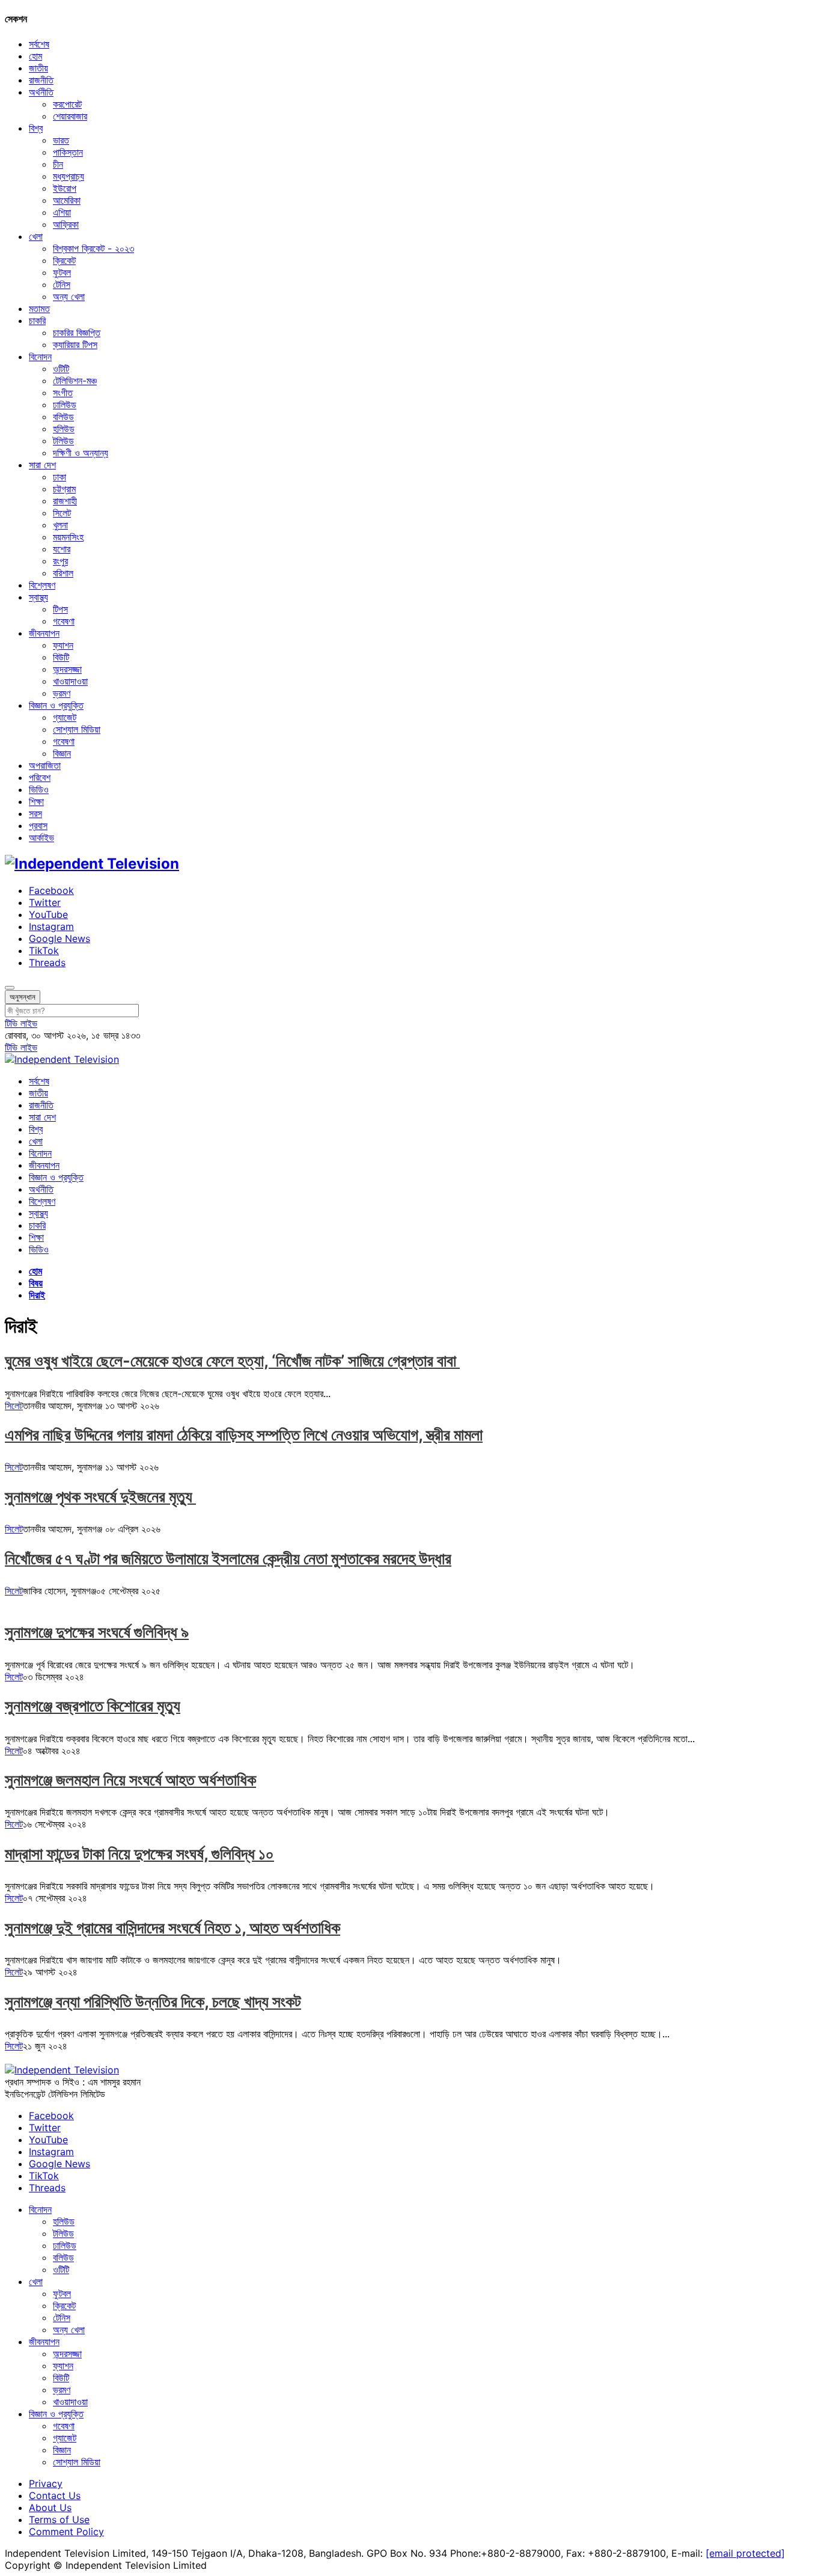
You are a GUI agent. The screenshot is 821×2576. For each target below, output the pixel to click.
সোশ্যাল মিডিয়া (77, 729)
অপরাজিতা (45, 765)
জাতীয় (38, 68)
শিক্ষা (36, 801)
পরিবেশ (40, 777)
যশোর (62, 549)
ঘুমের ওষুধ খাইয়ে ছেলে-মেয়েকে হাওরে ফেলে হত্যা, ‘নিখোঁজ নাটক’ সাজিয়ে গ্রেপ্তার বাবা (232, 1361)
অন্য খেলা (69, 296)
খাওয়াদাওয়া (70, 681)
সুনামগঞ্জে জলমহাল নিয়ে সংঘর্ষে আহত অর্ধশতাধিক (130, 1780)
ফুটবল (62, 272)
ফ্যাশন (63, 645)
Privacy (46, 2483)
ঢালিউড (65, 405)
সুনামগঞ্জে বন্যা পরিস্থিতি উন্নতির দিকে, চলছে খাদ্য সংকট (153, 2002)
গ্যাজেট (65, 717)
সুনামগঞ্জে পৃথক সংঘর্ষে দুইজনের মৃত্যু (100, 1497)
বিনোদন (40, 356)
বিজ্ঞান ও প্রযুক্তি (56, 705)
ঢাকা (60, 477)
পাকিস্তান (68, 152)
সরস (35, 813)
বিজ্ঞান (62, 753)
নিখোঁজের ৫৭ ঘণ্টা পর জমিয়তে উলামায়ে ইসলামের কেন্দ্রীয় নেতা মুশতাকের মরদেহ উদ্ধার (228, 1559)
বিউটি (61, 657)
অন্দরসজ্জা (67, 669)
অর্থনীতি (41, 92)
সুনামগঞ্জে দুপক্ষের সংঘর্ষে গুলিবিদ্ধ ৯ (97, 1632)
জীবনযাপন (44, 633)
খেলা (36, 236)
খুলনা (60, 525)
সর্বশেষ (39, 44)
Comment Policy (66, 2532)
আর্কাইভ (41, 837)
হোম (35, 56)
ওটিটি (61, 369)
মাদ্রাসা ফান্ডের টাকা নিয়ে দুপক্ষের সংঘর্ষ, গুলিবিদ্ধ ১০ (139, 1854)
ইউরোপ (65, 188)
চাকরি (37, 320)
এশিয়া (62, 212)
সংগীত (63, 393)
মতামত (39, 308)
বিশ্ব (36, 128)
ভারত (61, 140)
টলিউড (63, 441)
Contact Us (55, 2495)
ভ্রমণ (62, 693)
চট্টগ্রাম (64, 489)
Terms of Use (59, 2519)
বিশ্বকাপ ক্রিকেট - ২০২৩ (93, 248)
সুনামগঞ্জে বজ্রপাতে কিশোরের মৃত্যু (93, 1706)
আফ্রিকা (66, 224)
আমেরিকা (67, 200)
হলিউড (64, 429)
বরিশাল (63, 573)
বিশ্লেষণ (42, 585)
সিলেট (62, 513)
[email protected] (745, 2553)
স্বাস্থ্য (38, 597)
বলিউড (63, 417)
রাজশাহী (65, 501)
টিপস (60, 609)
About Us (50, 2507)
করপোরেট (67, 104)
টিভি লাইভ (21, 1023)
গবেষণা (64, 621)
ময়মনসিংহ (68, 537)
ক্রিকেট (64, 260)
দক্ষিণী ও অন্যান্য (81, 453)
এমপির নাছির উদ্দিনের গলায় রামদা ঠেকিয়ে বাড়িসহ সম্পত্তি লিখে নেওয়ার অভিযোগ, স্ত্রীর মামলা (244, 1435)
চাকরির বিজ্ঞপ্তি (77, 332)
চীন (58, 164)
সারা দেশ (42, 465)
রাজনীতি (41, 80)
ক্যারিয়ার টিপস (75, 344)
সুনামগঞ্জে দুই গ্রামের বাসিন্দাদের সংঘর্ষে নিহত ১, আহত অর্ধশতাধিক (172, 1928)
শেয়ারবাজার (70, 116)
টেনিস (62, 284)
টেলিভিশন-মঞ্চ (75, 381)
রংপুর (60, 561)
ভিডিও (39, 789)
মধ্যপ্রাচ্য (69, 176)
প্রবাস (38, 825)
